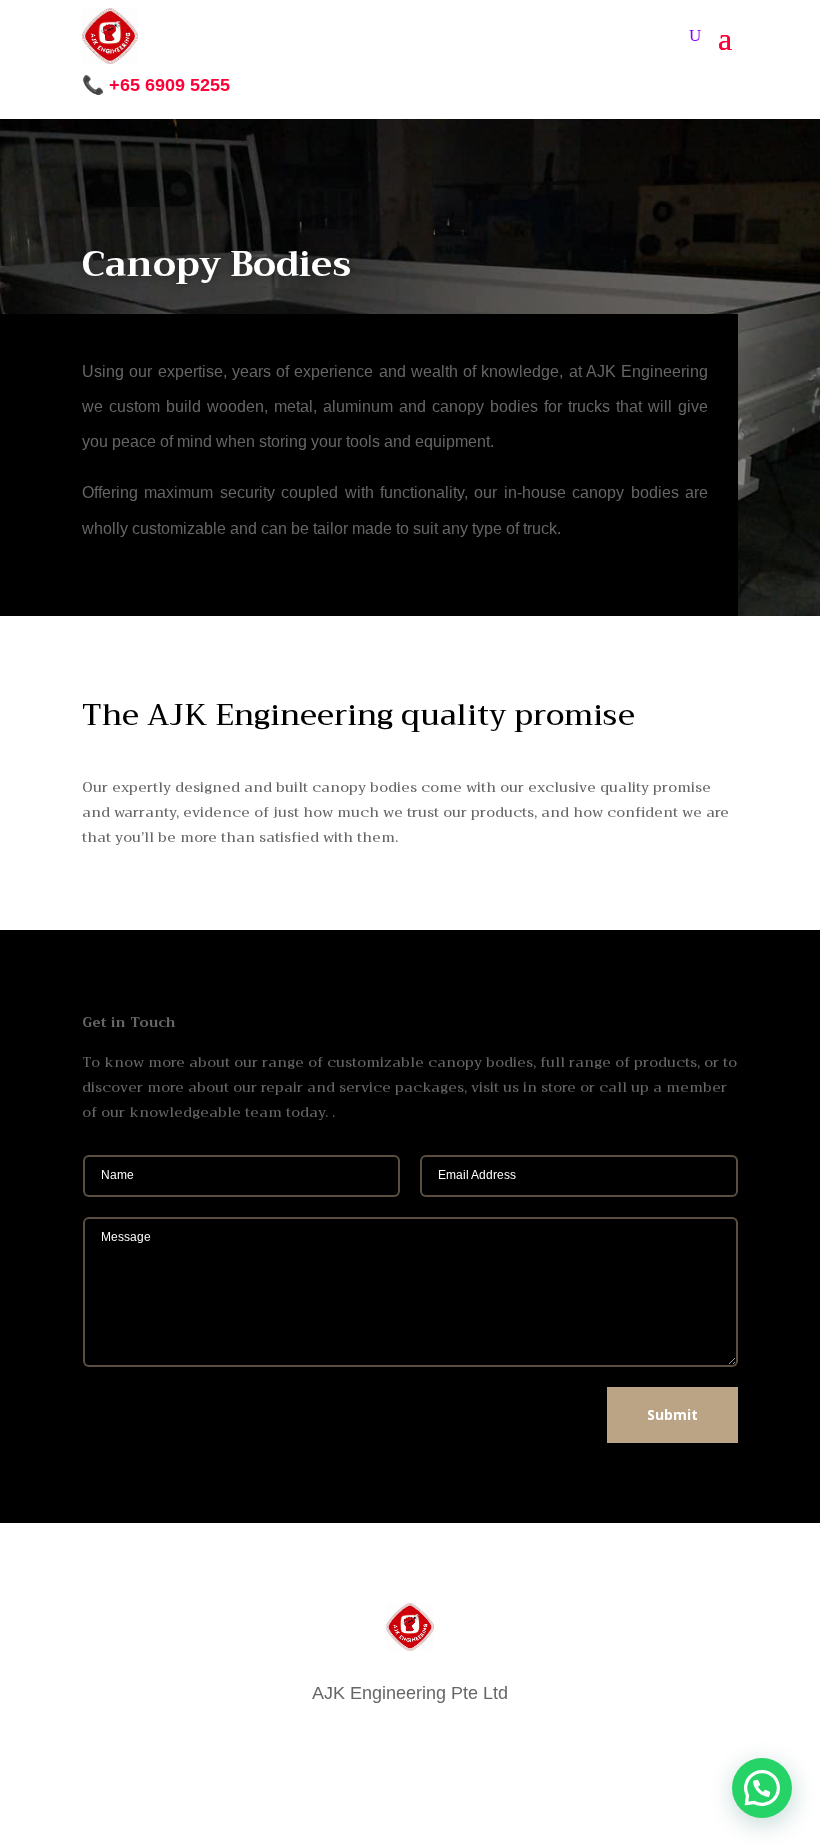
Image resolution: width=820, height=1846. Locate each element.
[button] (762, 1788)
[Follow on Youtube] (490, 1742)
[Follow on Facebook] (330, 1742)
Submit (672, 1414)
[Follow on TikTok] (410, 1742)
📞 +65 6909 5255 (156, 85)
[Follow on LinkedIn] (450, 1742)
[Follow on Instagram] (370, 1742)
